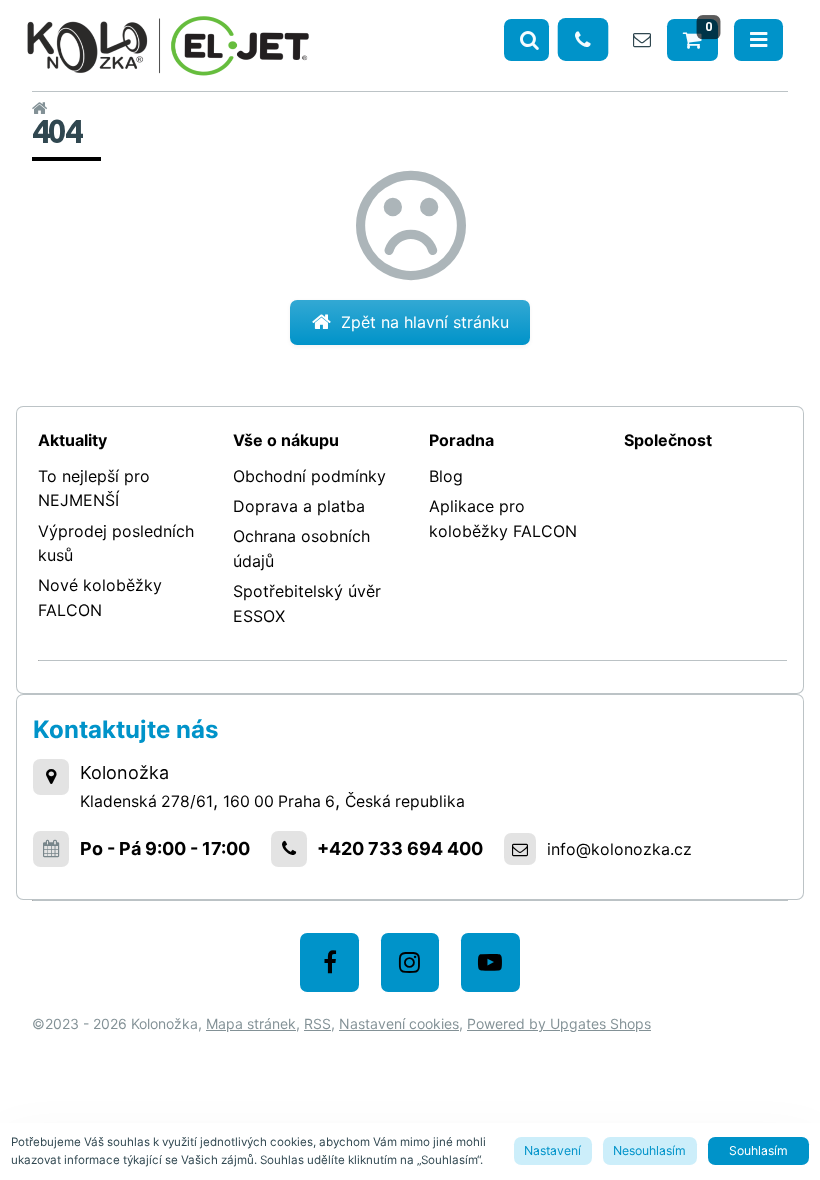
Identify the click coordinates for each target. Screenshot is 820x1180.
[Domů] (167, 42)
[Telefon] (583, 39)
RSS (317, 1023)
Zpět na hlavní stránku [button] (425, 322)
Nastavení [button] (552, 1150)
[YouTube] (490, 962)
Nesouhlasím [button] (649, 1150)
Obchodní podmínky (309, 476)
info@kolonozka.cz (619, 849)
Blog (446, 476)
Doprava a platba (299, 506)
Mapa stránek (251, 1023)
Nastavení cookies (399, 1023)
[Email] (642, 39)
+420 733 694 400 (400, 848)
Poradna (461, 440)
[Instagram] (410, 962)
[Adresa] (51, 777)
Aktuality (72, 440)
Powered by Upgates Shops (559, 1023)
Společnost (668, 440)
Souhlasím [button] (758, 1150)
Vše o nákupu (286, 440)
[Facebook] (329, 962)
